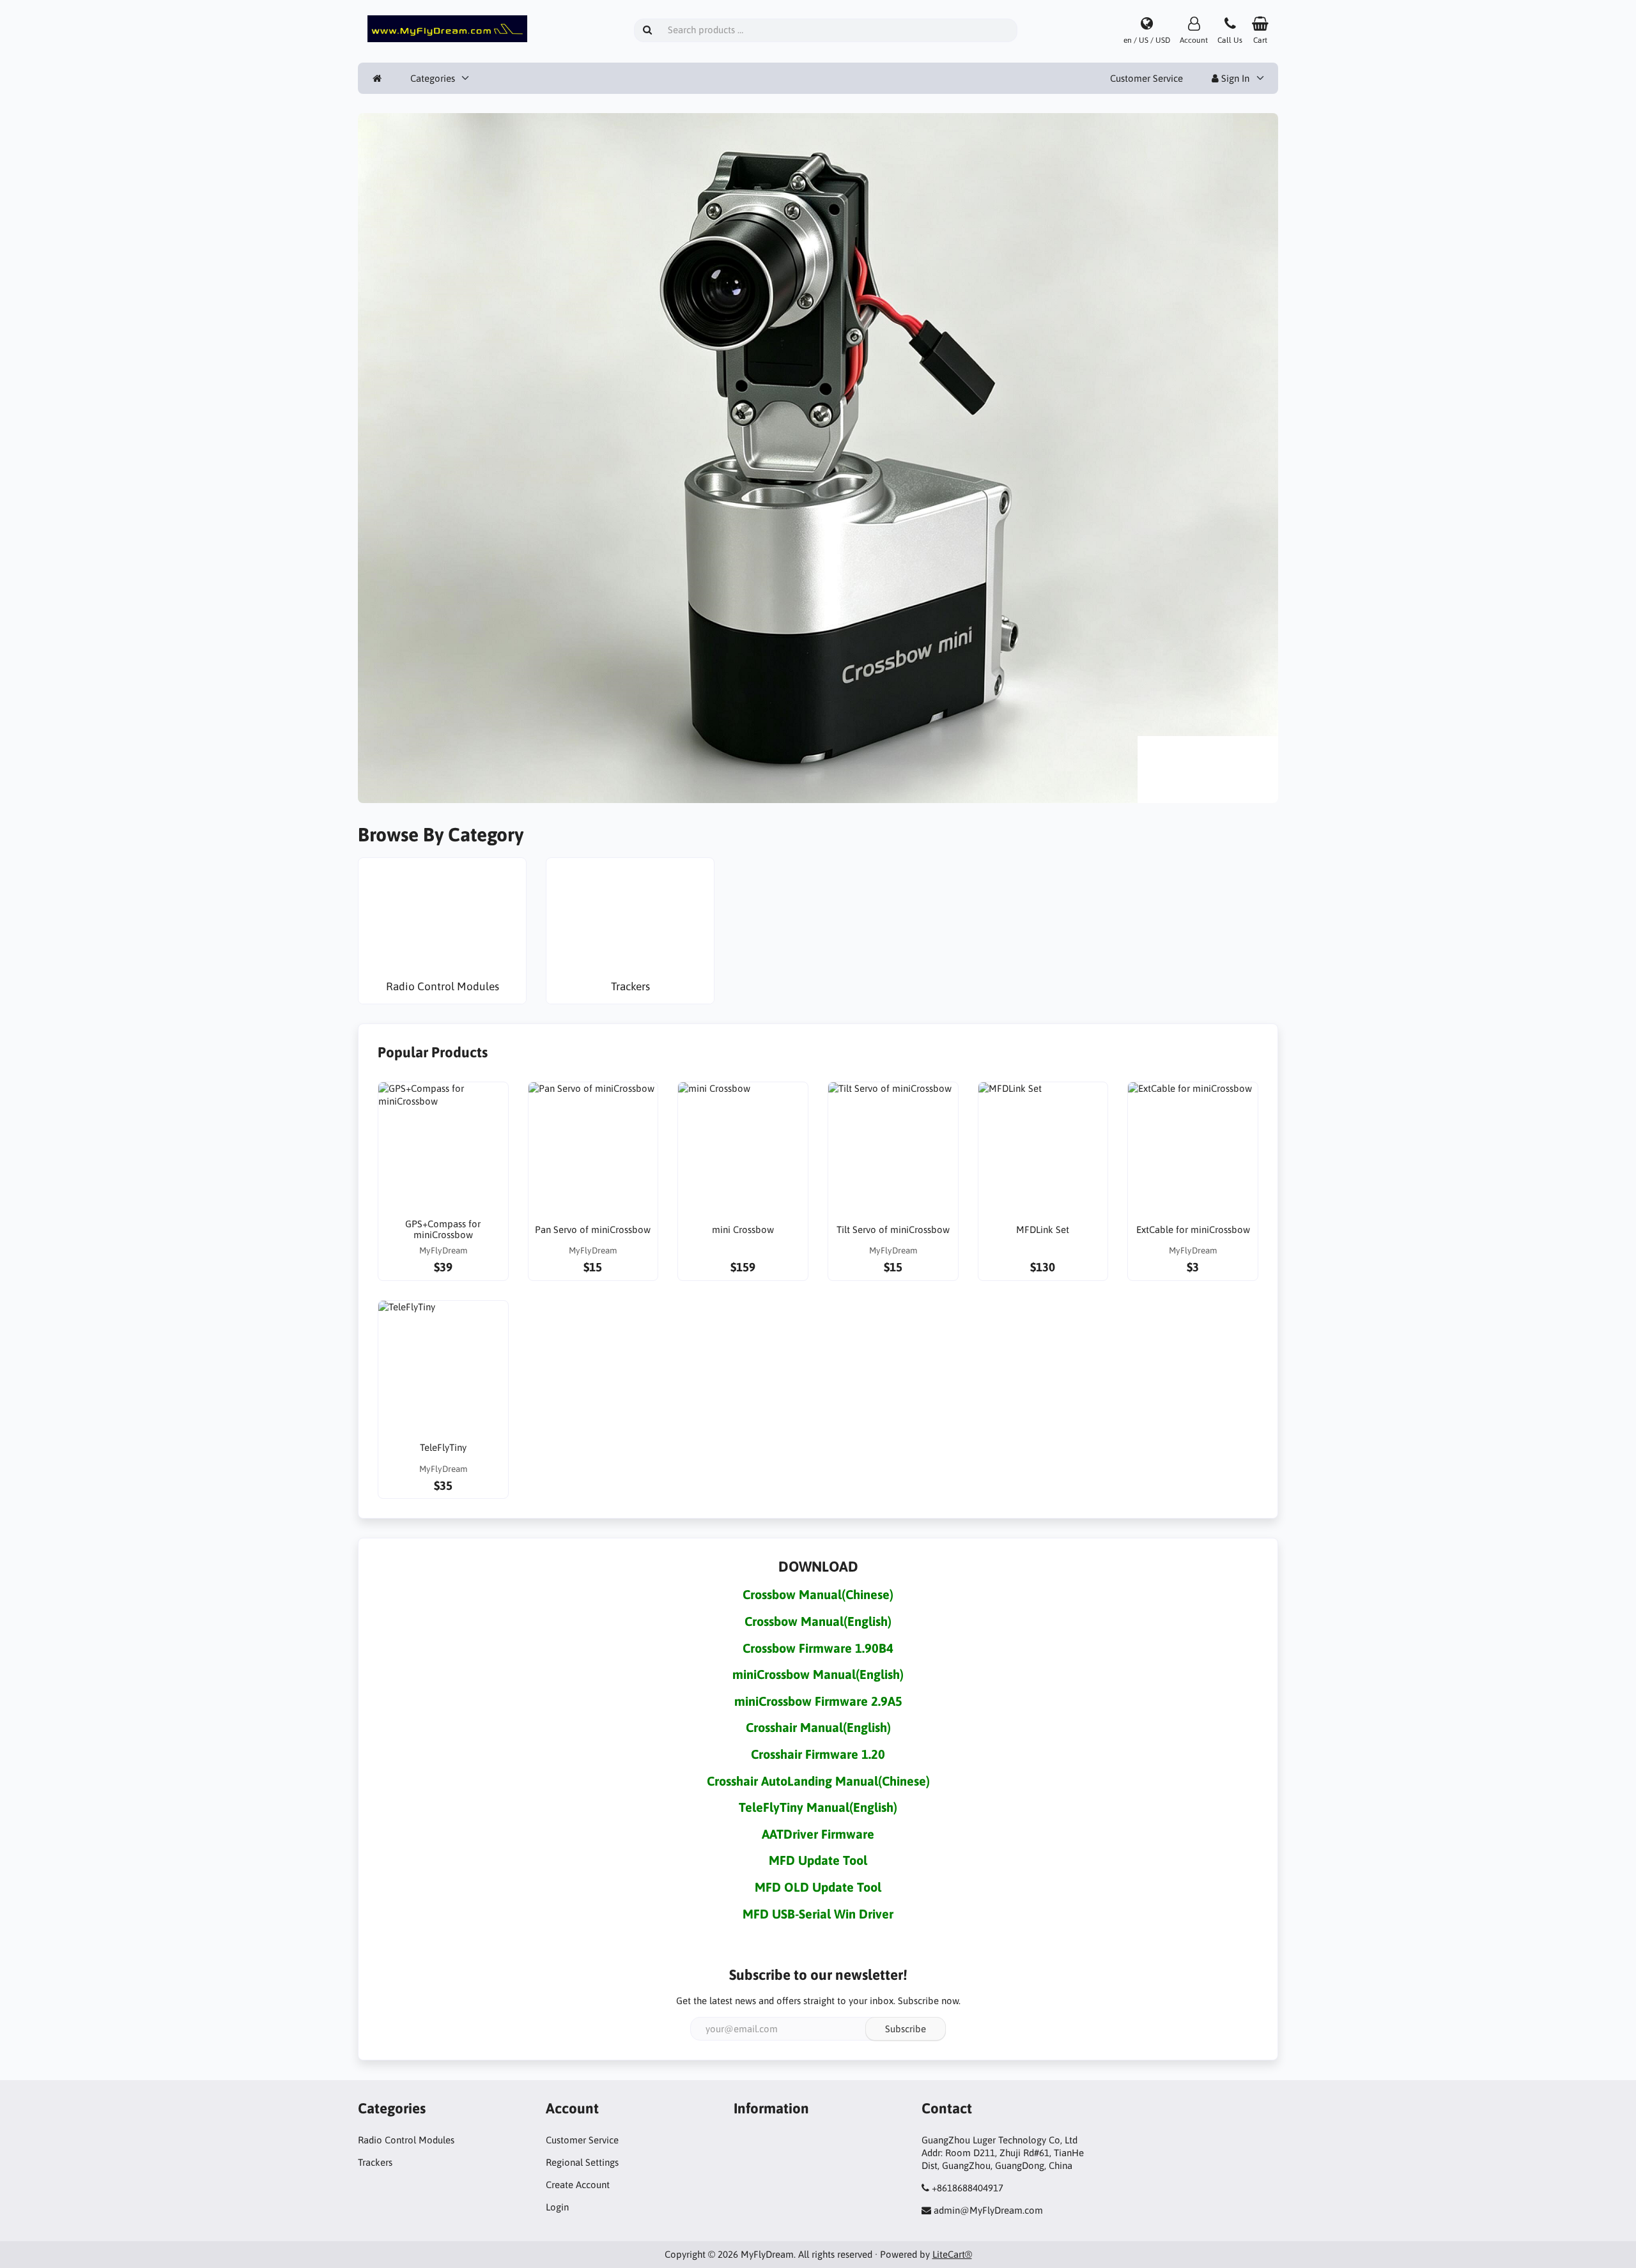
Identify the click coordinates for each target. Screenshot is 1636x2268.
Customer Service (1146, 78)
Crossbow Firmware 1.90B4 (818, 1648)
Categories (433, 78)
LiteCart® (952, 2254)
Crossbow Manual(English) (818, 1621)
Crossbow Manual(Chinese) (818, 1594)
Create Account (578, 2185)
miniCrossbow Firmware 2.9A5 (818, 1701)
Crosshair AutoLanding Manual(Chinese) (818, 1781)
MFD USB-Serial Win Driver (818, 1914)
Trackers (375, 2162)
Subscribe (906, 2029)
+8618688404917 (968, 2188)
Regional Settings (582, 2162)
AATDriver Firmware (818, 1834)
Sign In (1234, 78)
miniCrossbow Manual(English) (818, 1674)
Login (557, 2207)
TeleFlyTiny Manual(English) (818, 1807)
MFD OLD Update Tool (818, 1887)
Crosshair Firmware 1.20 (818, 1754)
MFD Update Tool (818, 1860)
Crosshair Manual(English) (818, 1727)
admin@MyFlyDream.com (988, 2210)
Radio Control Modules (406, 2140)
